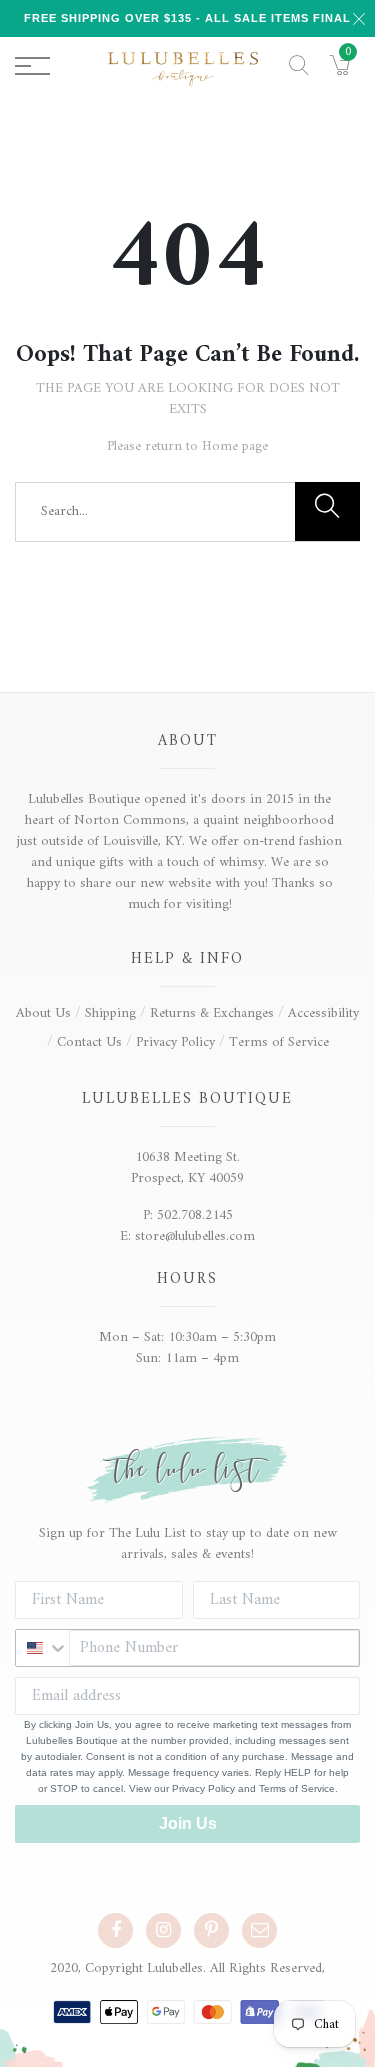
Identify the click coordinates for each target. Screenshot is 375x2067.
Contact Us (89, 1042)
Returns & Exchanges (212, 1013)
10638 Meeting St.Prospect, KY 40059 (187, 1168)
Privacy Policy (175, 1042)
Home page (235, 446)
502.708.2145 (195, 1215)
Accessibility (323, 1013)
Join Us (188, 1823)
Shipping (110, 1013)
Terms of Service (279, 1042)
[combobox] (42, 1648)
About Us (43, 1013)
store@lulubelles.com (195, 1236)
